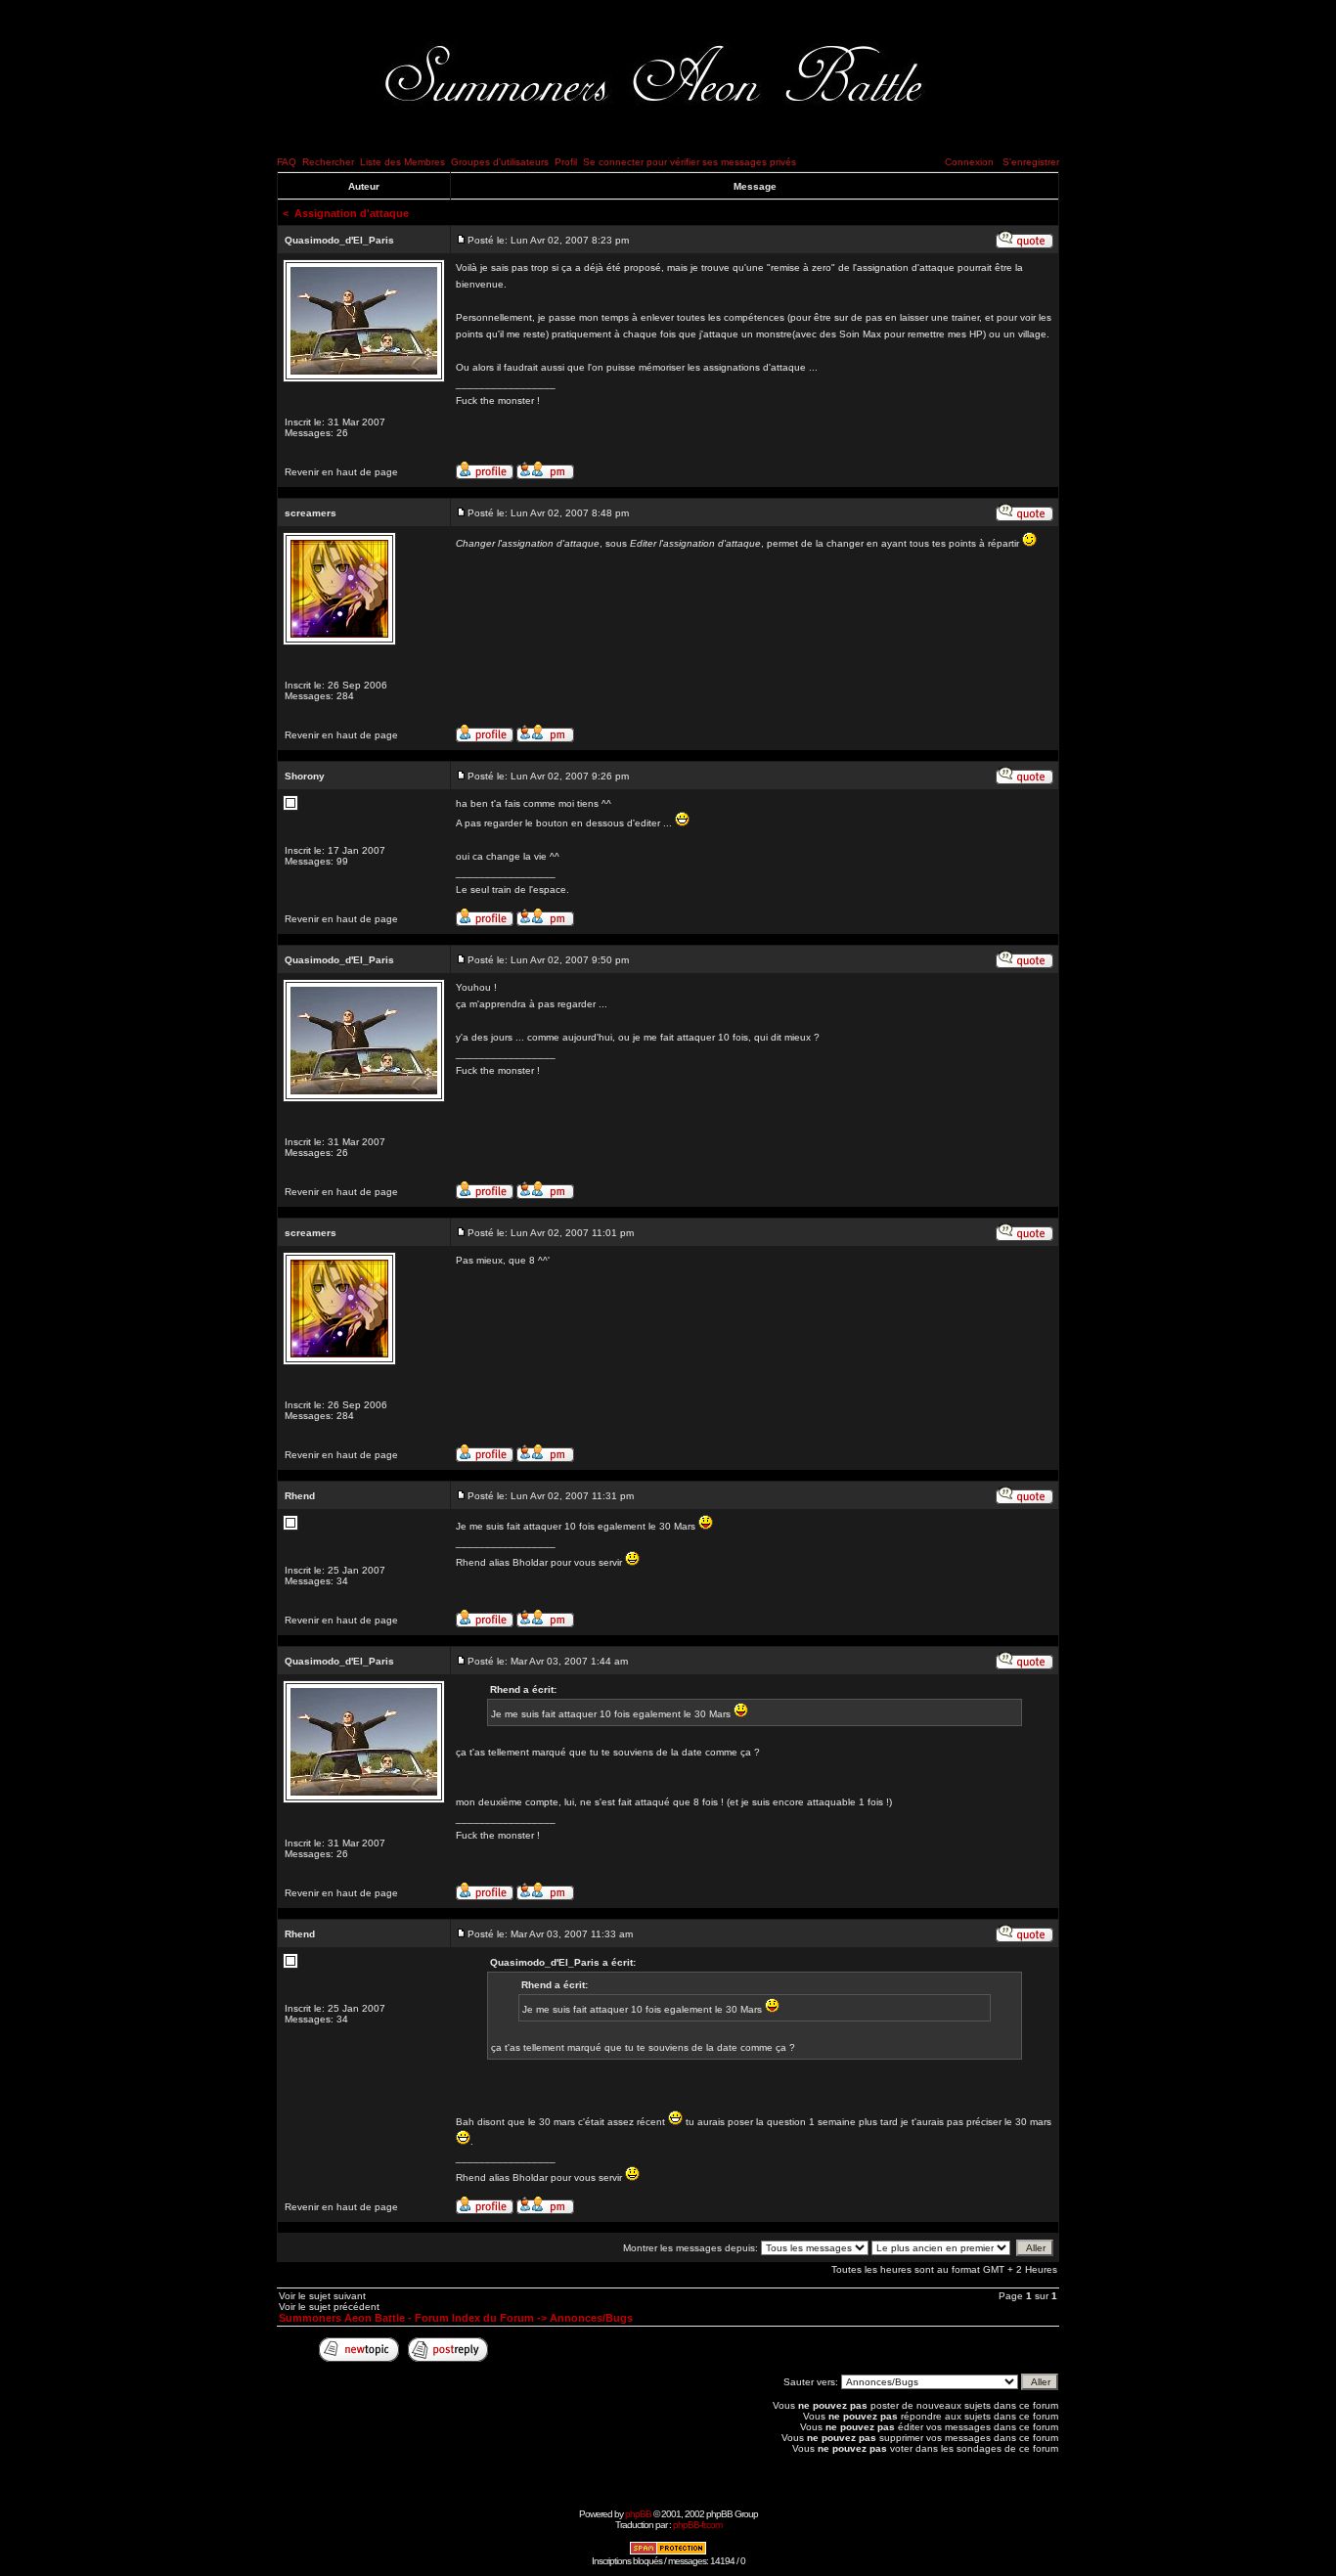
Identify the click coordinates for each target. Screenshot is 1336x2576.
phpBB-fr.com (697, 2525)
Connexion (969, 162)
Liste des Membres (402, 162)
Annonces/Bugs (591, 2318)
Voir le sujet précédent (329, 2307)
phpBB (638, 2514)
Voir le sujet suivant (322, 2296)
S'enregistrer (1031, 162)
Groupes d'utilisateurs (500, 162)
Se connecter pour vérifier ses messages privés (690, 162)
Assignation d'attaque (352, 213)
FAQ (287, 162)
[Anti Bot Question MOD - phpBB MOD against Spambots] (668, 2552)
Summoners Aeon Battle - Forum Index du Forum (406, 2318)
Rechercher (328, 162)
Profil (566, 162)
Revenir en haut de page (341, 472)
